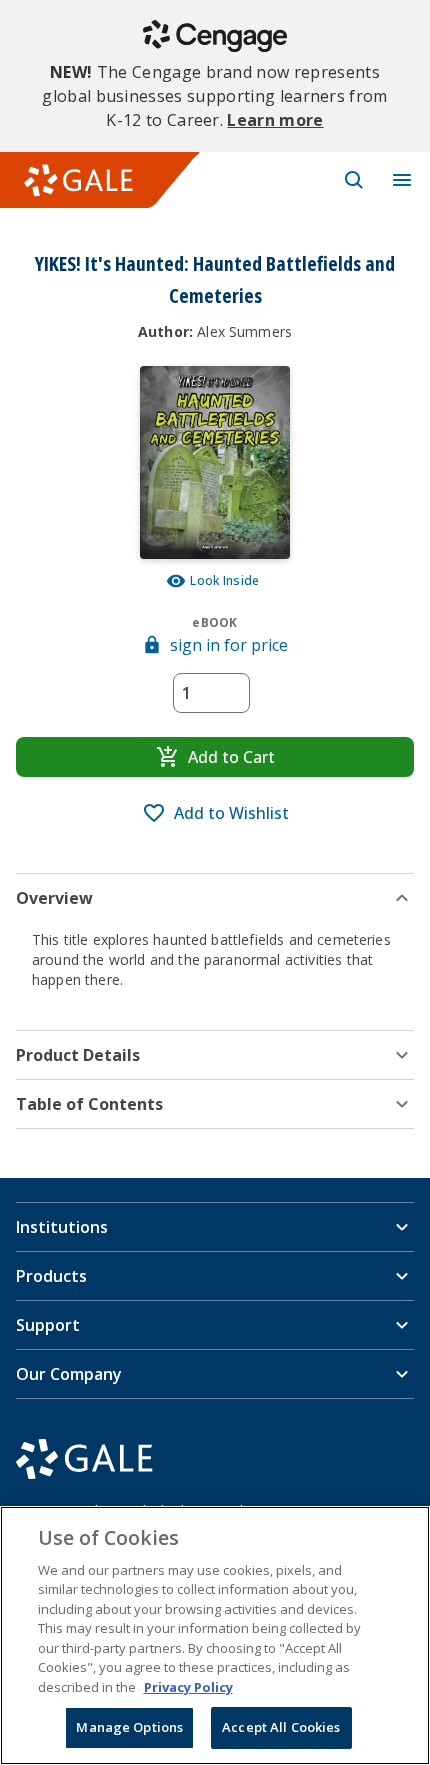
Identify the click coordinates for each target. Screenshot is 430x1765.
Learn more (275, 120)
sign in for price (229, 645)
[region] (215, 1635)
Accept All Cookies (281, 1727)
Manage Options (129, 1727)
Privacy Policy (188, 1687)
